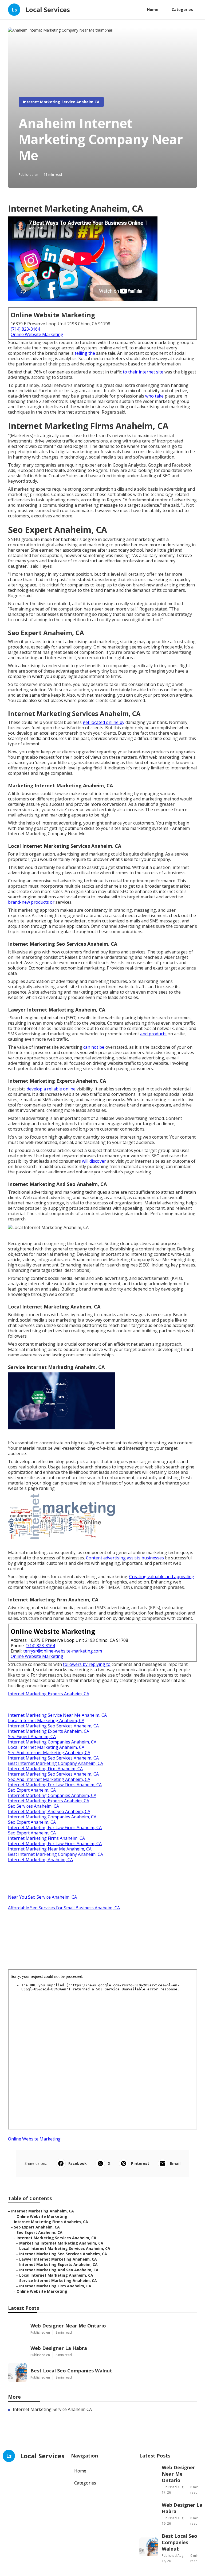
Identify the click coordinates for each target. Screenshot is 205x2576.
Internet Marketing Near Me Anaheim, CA (50, 1849)
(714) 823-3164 (25, 329)
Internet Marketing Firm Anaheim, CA (45, 1769)
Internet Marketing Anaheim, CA (40, 1860)
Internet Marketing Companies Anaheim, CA (52, 1742)
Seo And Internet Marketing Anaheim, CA (49, 1753)
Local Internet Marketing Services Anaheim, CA (65, 2248)
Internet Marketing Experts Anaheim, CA (49, 1694)
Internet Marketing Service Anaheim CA (61, 102)
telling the (85, 353)
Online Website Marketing (37, 334)
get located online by (104, 722)
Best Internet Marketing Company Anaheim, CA (56, 1763)
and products (153, 1034)
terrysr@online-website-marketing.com (63, 1651)
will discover (94, 1161)
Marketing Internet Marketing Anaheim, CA (61, 2243)
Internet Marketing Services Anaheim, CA (56, 2238)
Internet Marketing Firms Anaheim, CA (46, 1838)
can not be (94, 1047)
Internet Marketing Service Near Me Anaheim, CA (57, 1715)
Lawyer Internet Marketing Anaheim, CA (58, 2259)
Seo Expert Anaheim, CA (32, 1737)
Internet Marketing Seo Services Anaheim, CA (53, 1726)
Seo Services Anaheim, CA (33, 1806)
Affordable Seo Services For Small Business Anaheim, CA (64, 1908)
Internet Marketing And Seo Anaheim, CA (49, 1811)
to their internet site (143, 372)
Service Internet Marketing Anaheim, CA (58, 2281)
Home (153, 9)
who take (154, 396)
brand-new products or (31, 902)
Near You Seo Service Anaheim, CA (42, 1897)
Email (175, 2163)
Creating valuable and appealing (162, 1577)
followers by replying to (87, 1664)
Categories (182, 9)
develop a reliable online (51, 1089)
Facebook (78, 2163)
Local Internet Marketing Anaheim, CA (46, 1720)
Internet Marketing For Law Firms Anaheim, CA (55, 1785)
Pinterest (140, 2163)
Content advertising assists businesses (125, 1558)
